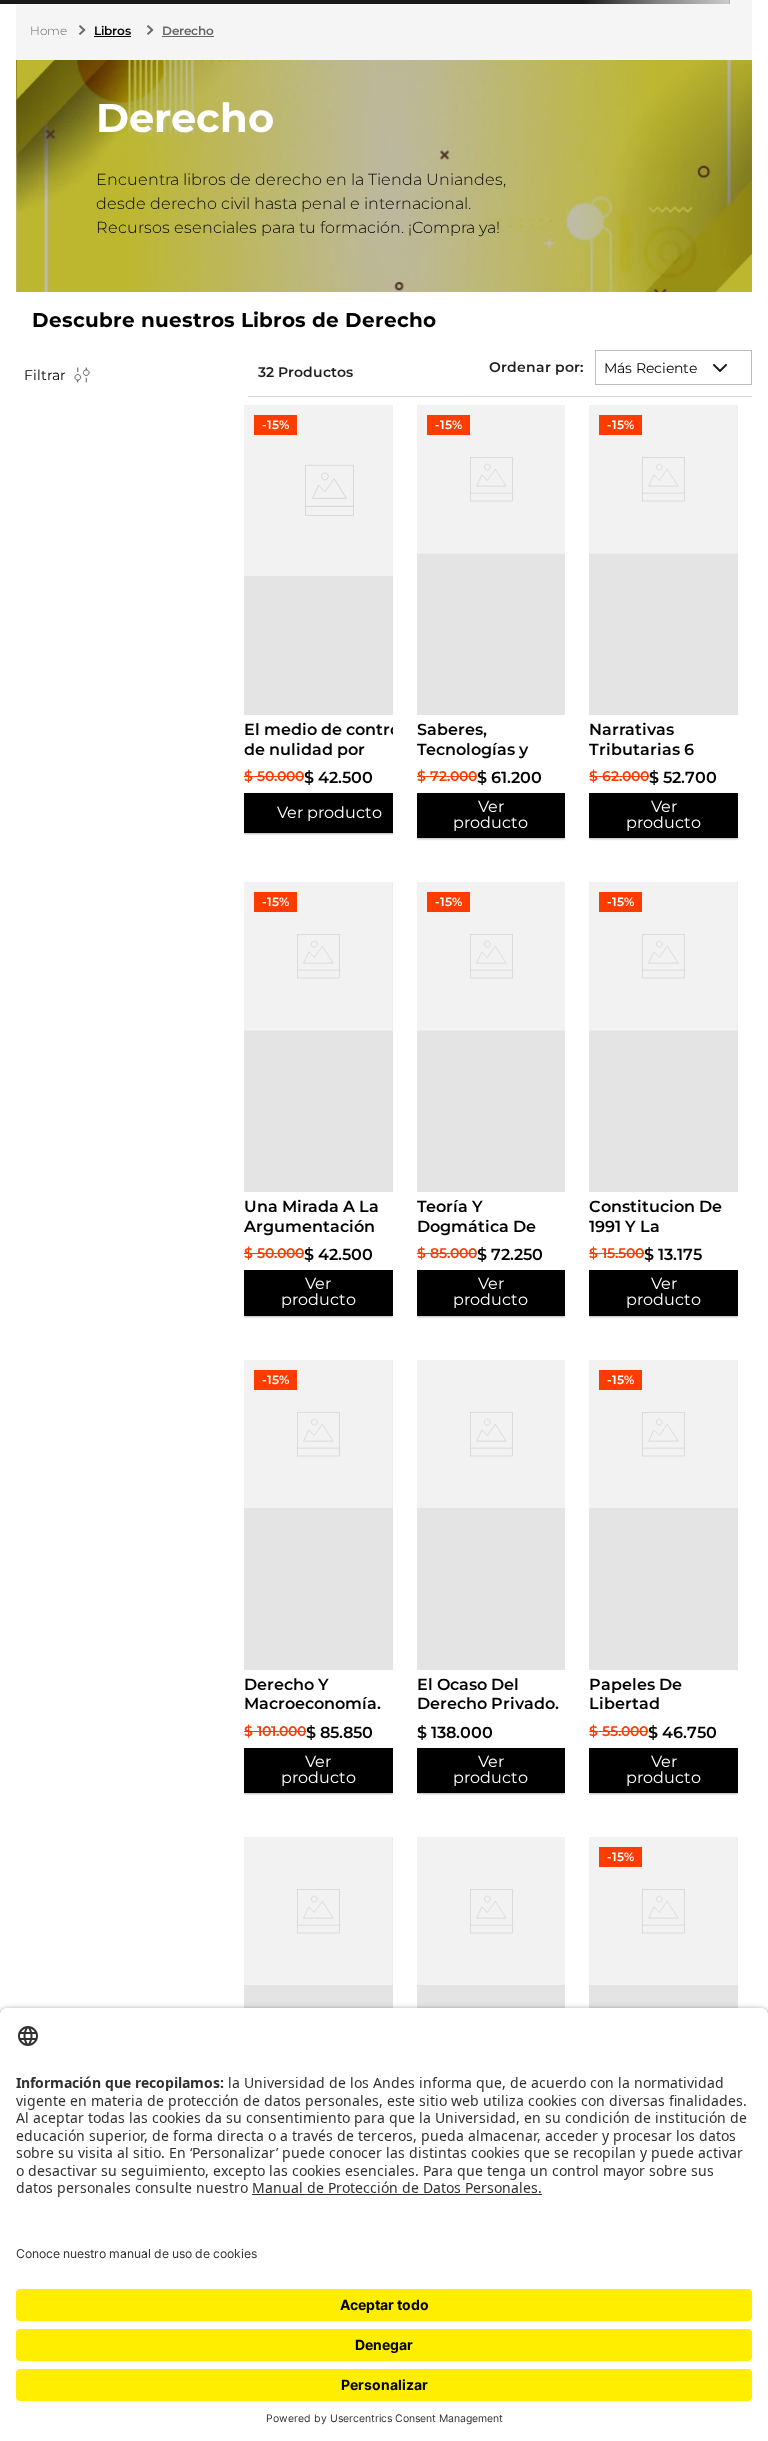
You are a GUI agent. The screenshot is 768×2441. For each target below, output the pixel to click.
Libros (112, 30)
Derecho (188, 30)
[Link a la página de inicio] (50, 31)
